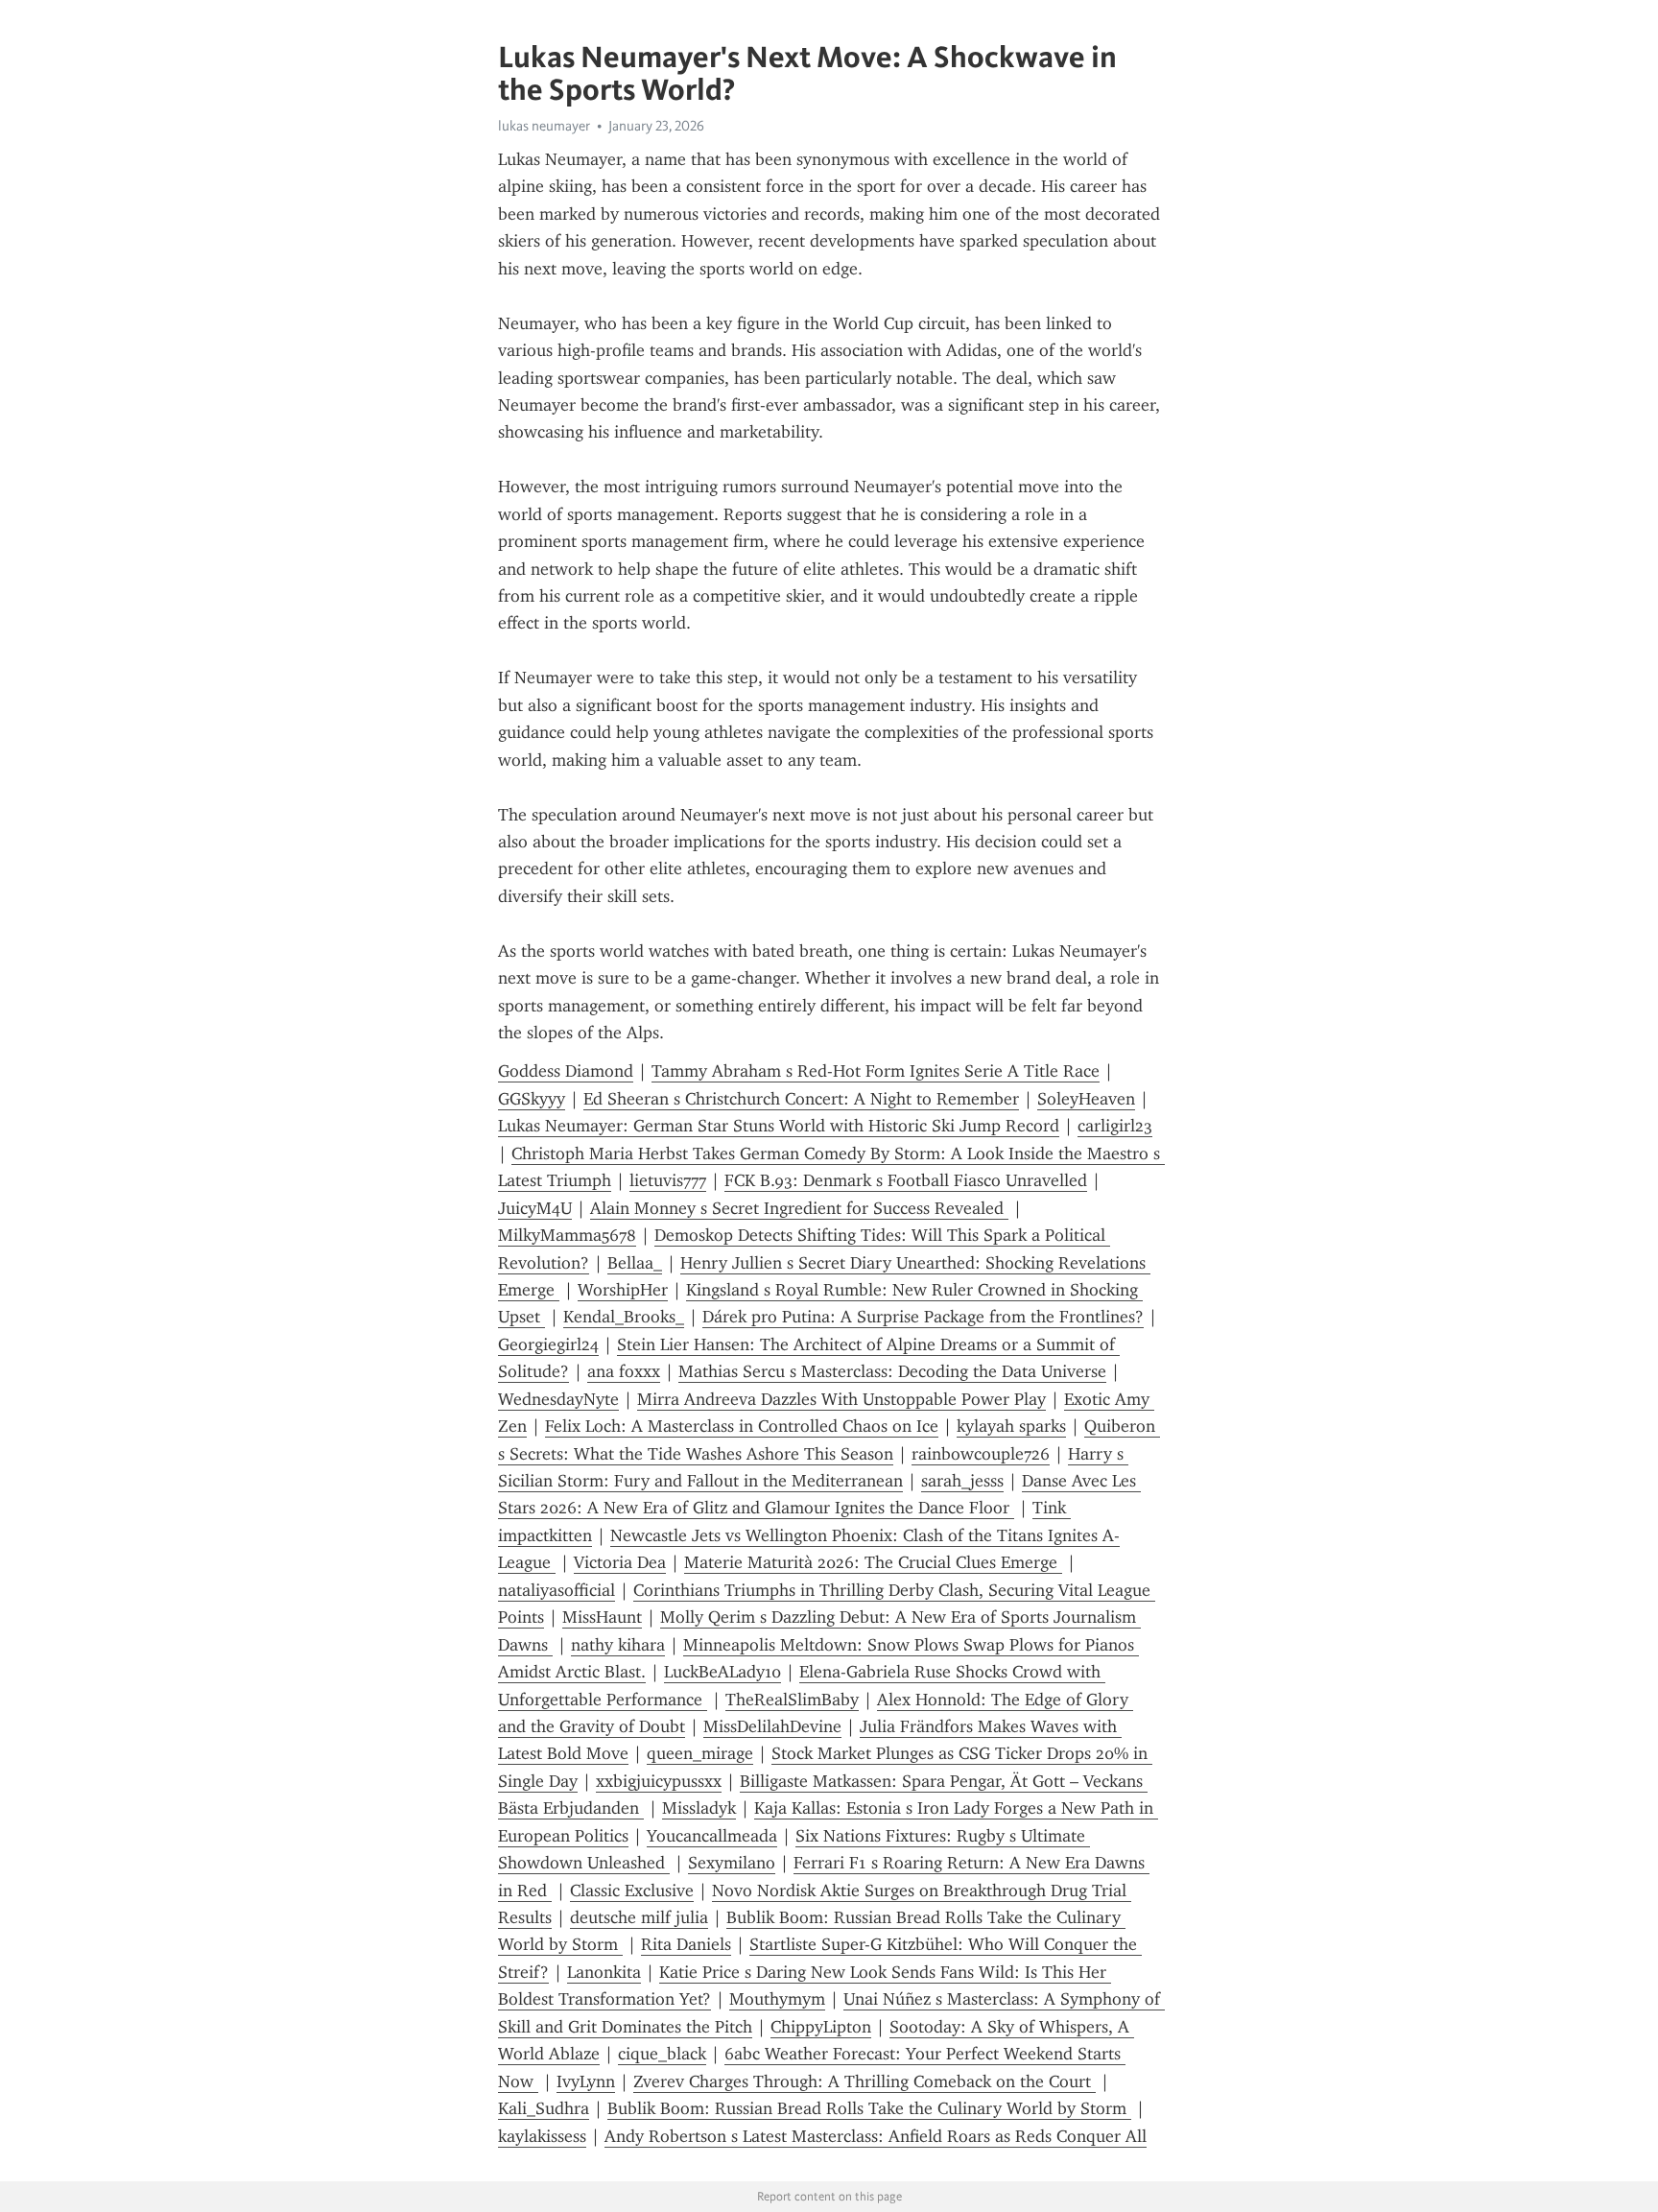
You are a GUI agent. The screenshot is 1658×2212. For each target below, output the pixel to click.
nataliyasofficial (557, 1590)
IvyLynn (586, 2081)
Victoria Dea (620, 1562)
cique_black (662, 2054)
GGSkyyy (532, 1099)
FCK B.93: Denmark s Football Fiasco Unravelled (906, 1180)
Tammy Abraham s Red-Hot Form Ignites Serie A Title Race (876, 1071)
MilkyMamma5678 (567, 1235)
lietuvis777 (668, 1180)
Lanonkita (604, 1972)
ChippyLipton (821, 2027)
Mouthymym (777, 1999)
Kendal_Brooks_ (624, 1317)
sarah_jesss (962, 1481)
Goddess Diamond (566, 1071)
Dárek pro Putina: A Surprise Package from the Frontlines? (923, 1317)
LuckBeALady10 (722, 1672)
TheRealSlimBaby (792, 1700)
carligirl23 (1115, 1126)
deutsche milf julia (639, 1917)
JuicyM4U (535, 1208)
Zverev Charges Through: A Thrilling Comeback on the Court (865, 2081)
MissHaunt (602, 1617)
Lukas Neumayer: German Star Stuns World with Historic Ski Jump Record (779, 1126)
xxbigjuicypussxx (659, 1781)
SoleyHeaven (1086, 1099)
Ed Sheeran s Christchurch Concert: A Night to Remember (801, 1099)
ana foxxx (624, 1371)
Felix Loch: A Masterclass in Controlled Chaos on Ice (742, 1426)
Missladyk (699, 1808)
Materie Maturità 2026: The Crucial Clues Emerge (873, 1562)
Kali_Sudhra (544, 2108)
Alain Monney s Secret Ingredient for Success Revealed (799, 1208)
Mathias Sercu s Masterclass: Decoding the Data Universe (892, 1371)
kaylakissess (542, 2136)
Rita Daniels (686, 1944)
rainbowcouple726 (981, 1454)
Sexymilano (732, 1863)
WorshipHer (623, 1290)
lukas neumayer (544, 126)
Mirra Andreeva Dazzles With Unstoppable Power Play (841, 1399)
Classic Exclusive (632, 1891)
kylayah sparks (1011, 1426)
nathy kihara (618, 1645)
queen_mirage (700, 1753)
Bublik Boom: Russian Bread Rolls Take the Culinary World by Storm (869, 2108)
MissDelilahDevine (772, 1726)
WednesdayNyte (558, 1399)
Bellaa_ (635, 1263)
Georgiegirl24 (548, 1344)
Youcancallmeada (712, 1836)
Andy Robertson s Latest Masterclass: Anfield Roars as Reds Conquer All (876, 2136)
